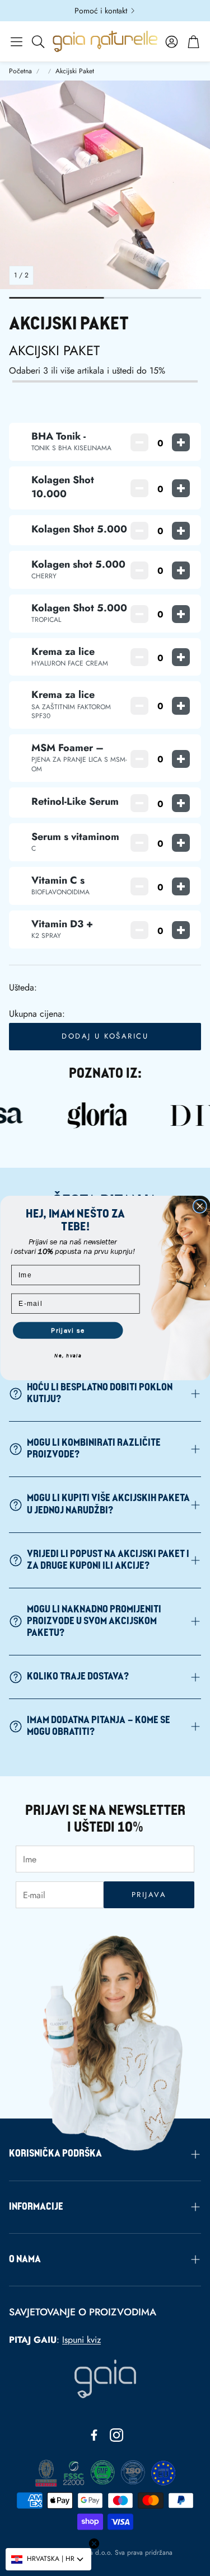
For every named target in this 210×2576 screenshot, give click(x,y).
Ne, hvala (68, 1356)
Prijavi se (68, 1331)
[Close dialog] (200, 1207)
